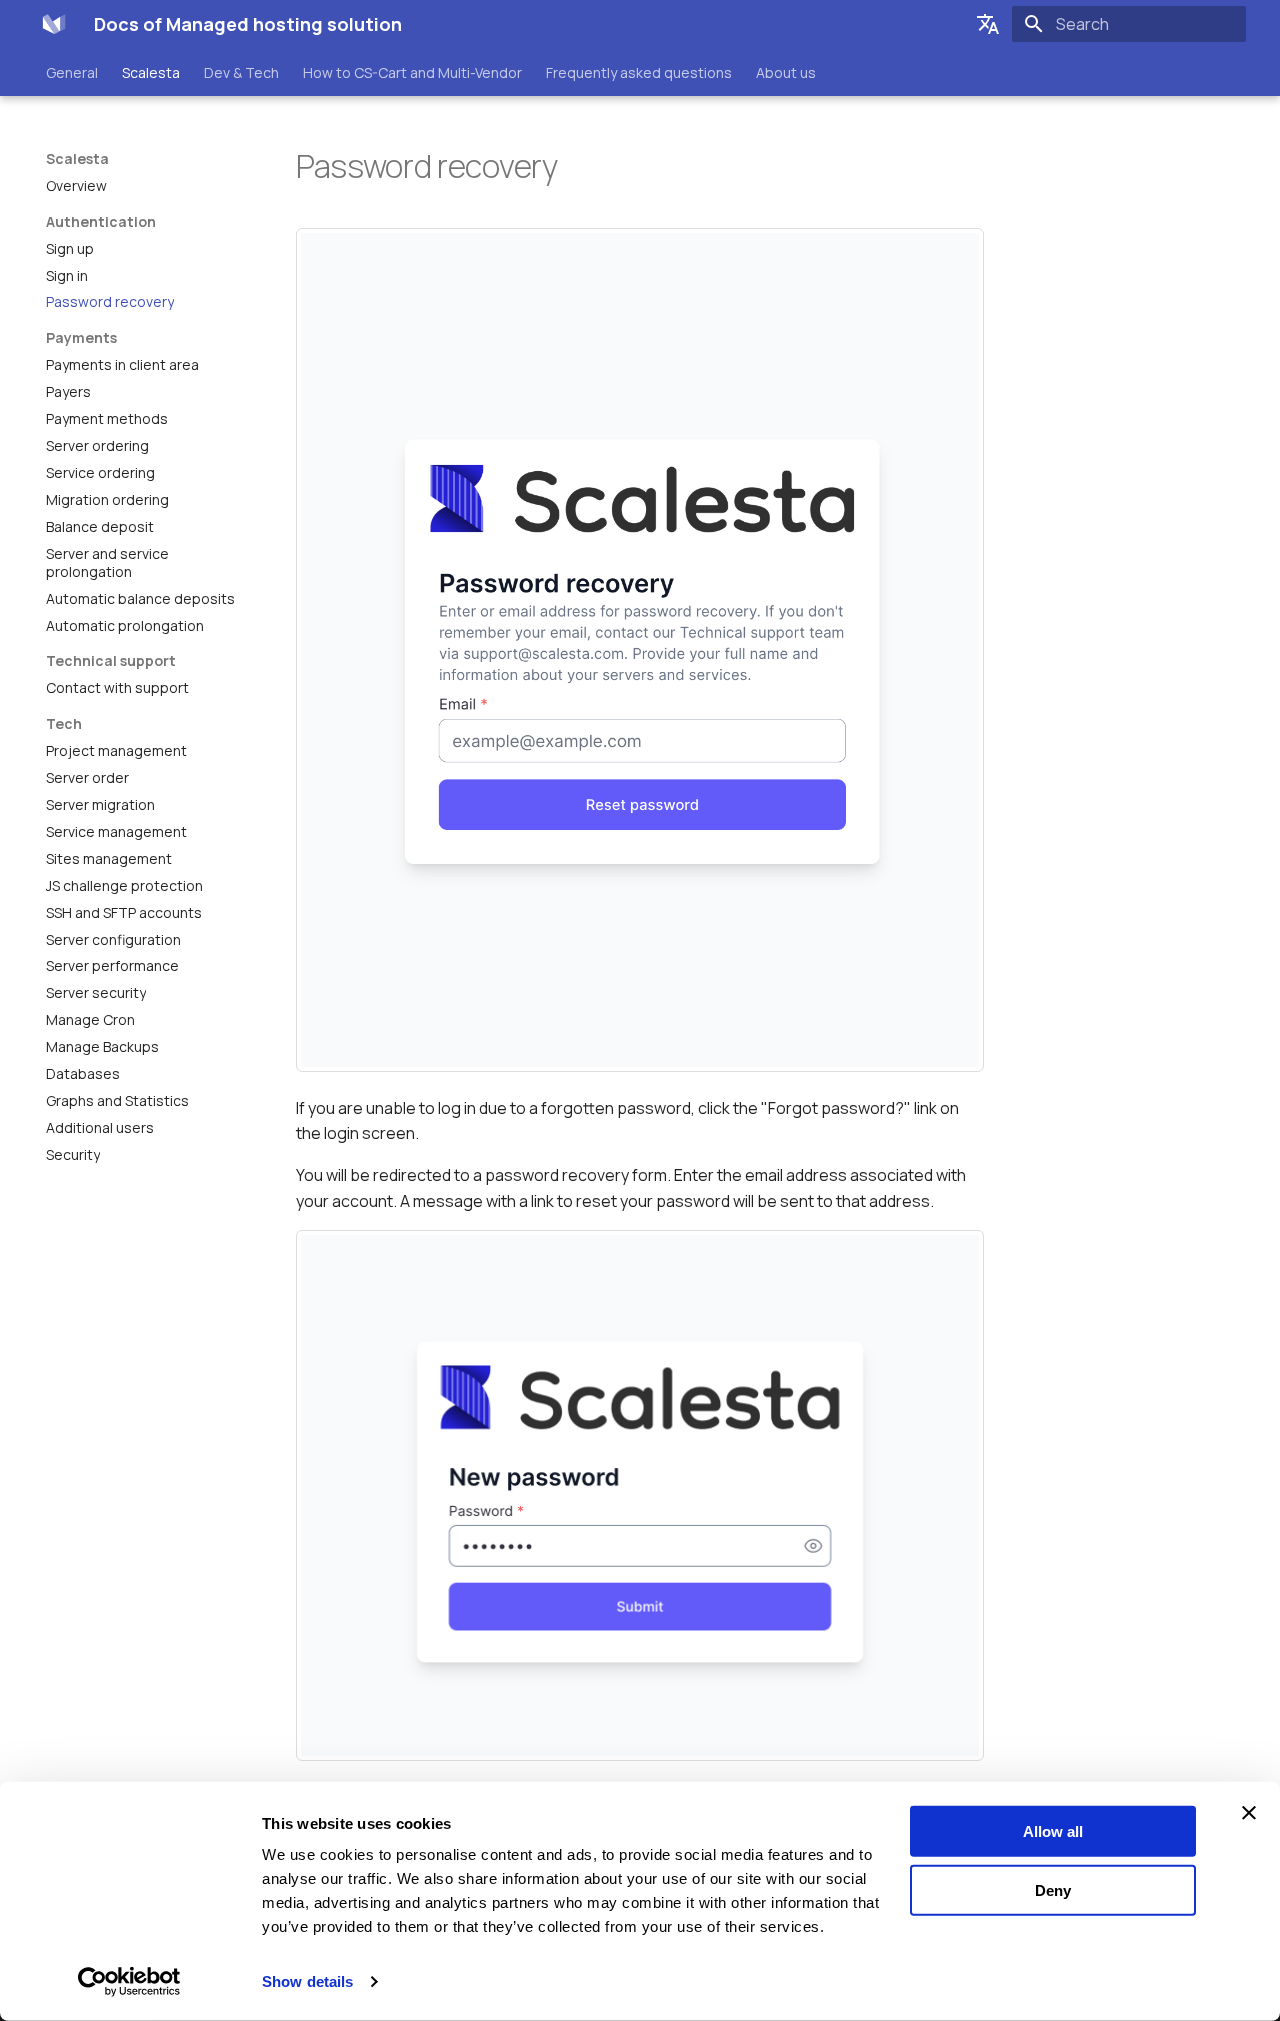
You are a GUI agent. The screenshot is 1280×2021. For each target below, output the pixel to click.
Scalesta (151, 73)
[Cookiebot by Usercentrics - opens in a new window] (129, 1982)
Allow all (1053, 1831)
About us (786, 73)
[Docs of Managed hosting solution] (54, 24)
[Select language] (988, 24)
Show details (307, 1981)
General (72, 73)
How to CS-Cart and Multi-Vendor (412, 73)
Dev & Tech (241, 73)
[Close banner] (1249, 1813)
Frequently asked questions (639, 73)
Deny (1053, 1889)
